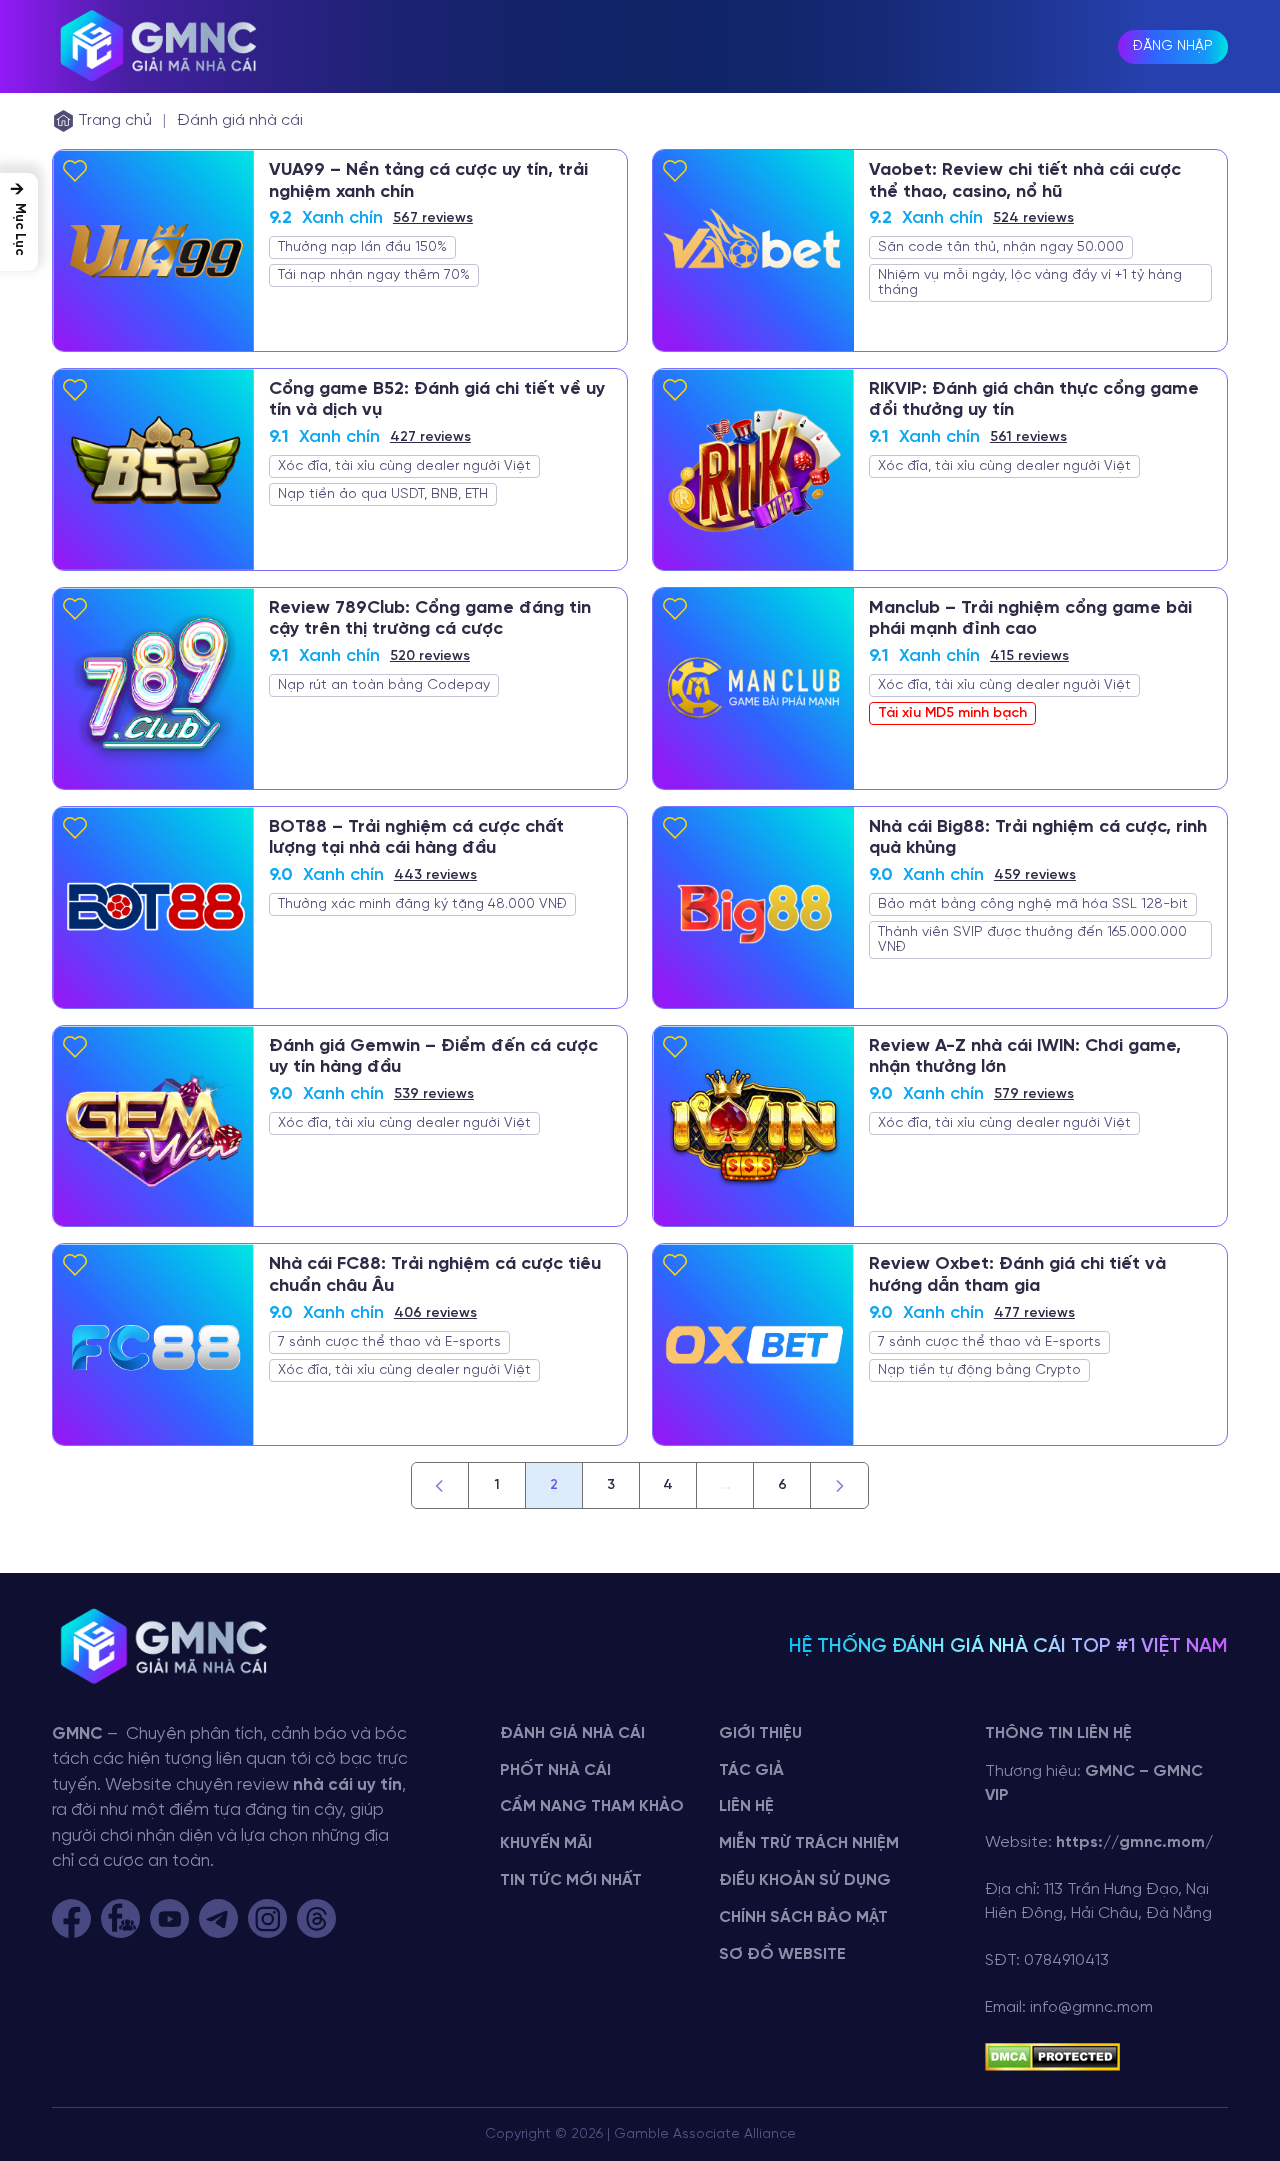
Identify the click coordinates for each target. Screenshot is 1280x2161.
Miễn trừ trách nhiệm (809, 1843)
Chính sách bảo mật (803, 1917)
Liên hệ (746, 1806)
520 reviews (430, 656)
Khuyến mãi (546, 1843)
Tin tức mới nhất (571, 1880)
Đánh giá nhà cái (240, 120)
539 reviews (434, 1094)
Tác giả (751, 1770)
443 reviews (435, 875)
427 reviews (430, 437)
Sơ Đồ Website (782, 1954)
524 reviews (1033, 218)
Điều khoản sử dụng (805, 1880)
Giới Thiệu (760, 1733)
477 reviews (1034, 1313)
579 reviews (1034, 1094)
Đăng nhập (1173, 46)
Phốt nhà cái (555, 1770)
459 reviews (1035, 875)
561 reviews (1028, 437)
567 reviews (433, 218)
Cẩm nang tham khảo (592, 1806)
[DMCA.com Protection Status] (1052, 2056)
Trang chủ (115, 120)
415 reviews (1029, 656)
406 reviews (435, 1313)
